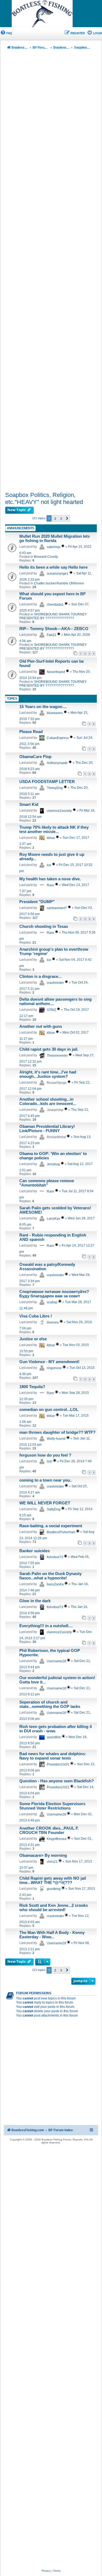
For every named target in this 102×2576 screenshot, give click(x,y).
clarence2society (59, 811)
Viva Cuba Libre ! (36, 1316)
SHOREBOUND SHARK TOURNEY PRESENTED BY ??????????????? (53, 616)
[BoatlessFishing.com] (51, 14)
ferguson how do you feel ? (45, 1455)
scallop (52, 1302)
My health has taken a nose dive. (50, 879)
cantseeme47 (57, 908)
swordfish (54, 1737)
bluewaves (55, 713)
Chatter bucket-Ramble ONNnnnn (59, 583)
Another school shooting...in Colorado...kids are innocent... (48, 1101)
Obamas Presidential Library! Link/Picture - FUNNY (47, 1129)
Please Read (31, 732)
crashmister (55, 983)
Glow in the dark (35, 1601)
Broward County (46, 557)
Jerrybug (53, 1164)
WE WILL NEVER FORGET (45, 1503)
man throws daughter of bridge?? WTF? (57, 1432)
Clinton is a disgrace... (40, 976)
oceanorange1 (58, 574)
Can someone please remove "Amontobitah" (47, 1183)
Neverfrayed (56, 672)
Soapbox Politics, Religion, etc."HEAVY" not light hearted (44, 498)
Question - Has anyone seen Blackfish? (57, 1781)
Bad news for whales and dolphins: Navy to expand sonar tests (53, 1756)
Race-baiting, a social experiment (51, 1526)
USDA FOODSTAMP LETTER (47, 782)
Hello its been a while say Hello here (53, 567)
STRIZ (51, 1010)
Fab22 (52, 635)
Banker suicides (35, 1551)
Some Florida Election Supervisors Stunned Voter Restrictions (52, 1806)
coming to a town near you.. (46, 1480)
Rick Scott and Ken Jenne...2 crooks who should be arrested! (54, 1908)
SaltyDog (54, 1509)
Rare (50, 885)
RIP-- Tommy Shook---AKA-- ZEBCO (54, 629)
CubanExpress (58, 738)
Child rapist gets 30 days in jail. (49, 1049)
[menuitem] (6, 33)
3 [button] (61, 518)
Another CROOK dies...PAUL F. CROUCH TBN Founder (49, 1830)
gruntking (54, 1889)
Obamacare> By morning (43, 1855)
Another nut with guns (41, 1026)
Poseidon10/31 (58, 1764)
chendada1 (55, 605)
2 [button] (55, 518)
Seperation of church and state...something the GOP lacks (50, 1704)
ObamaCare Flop (35, 757)
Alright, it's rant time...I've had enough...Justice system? (48, 1074)
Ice (49, 865)
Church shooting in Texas (44, 927)
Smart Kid (29, 805)
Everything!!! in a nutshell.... (46, 1626)
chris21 (52, 1862)
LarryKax (53, 1219)
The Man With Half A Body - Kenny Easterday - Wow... (52, 1935)
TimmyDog (55, 788)
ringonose (54, 1368)
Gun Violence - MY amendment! (49, 1362)
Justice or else (33, 1339)
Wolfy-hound (56, 1439)
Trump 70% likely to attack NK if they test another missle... (54, 830)
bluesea (53, 1322)
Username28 (56, 1661)
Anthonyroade (57, 763)
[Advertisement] (51, 272)
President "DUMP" (37, 902)
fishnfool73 (55, 1557)
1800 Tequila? (32, 1387)
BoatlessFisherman (61, 1532)
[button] (67, 518)
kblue (51, 838)
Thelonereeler (57, 1056)
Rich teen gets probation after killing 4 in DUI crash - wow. (55, 1729)
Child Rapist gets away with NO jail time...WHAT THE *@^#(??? (53, 1880)
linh (50, 1461)
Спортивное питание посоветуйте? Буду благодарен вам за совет (54, 1294)
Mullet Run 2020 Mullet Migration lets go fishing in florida (55, 539)
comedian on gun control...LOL (49, 1410)
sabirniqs (54, 547)
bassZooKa (55, 1584)
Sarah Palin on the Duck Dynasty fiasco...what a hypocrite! (50, 1576)
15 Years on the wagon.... (43, 707)
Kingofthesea (57, 1839)
